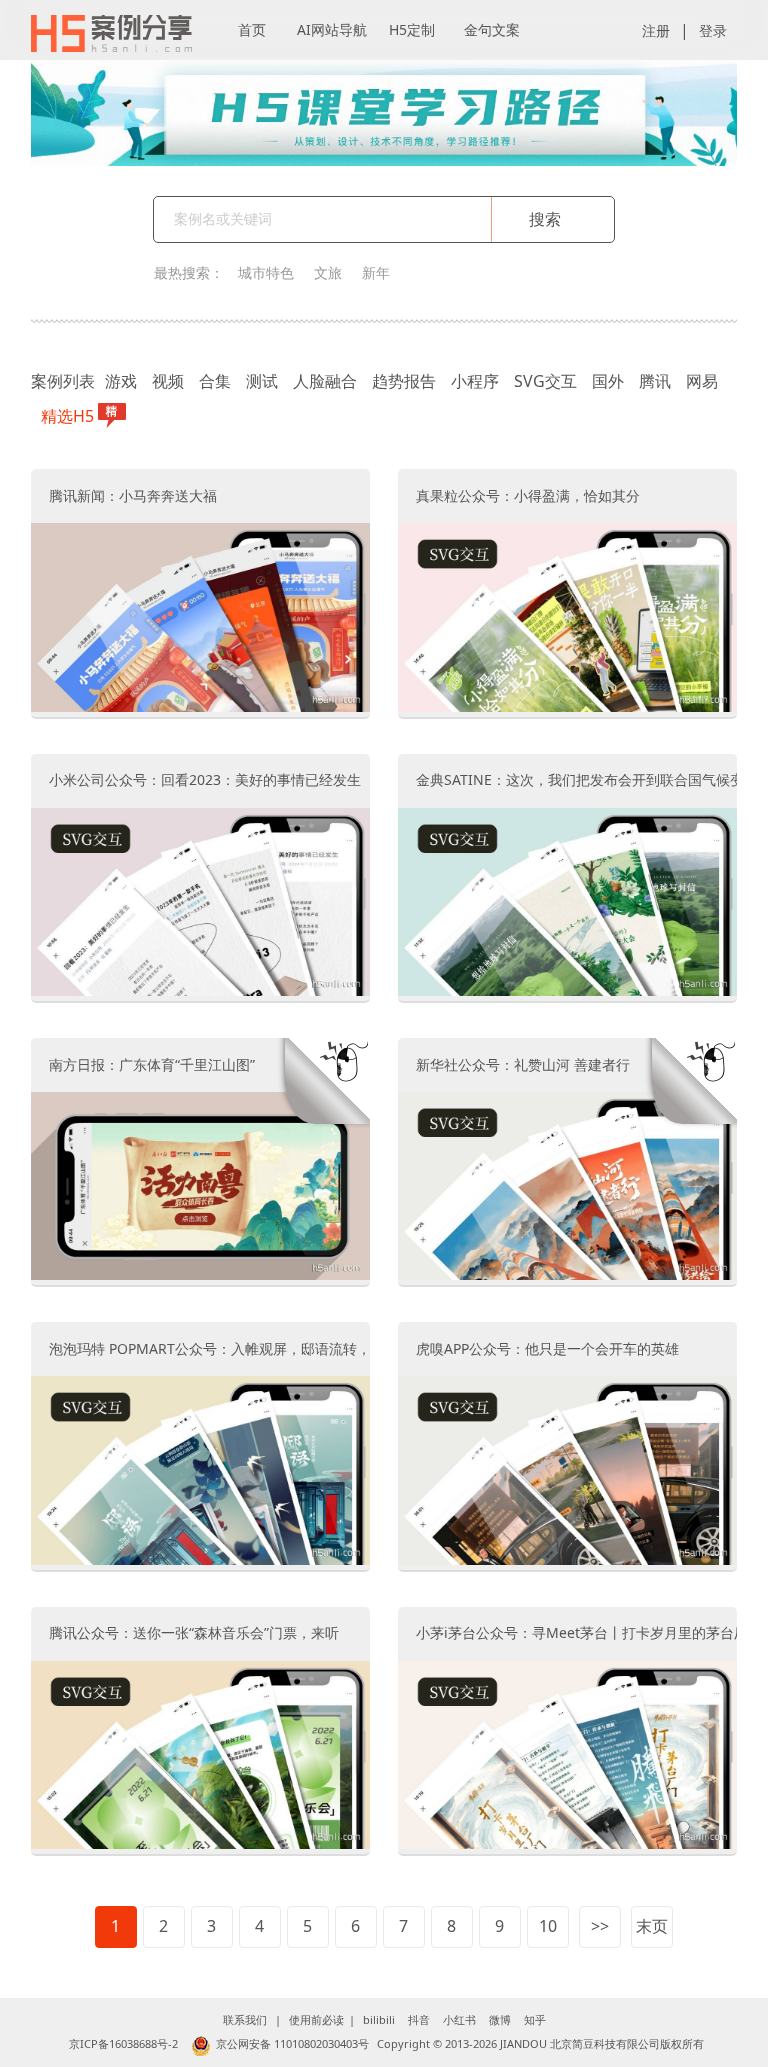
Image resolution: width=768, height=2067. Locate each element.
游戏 (121, 381)
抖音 (419, 2019)
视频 (168, 381)
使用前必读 (316, 2019)
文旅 (328, 272)
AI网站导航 (332, 29)
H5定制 (412, 29)
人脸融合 (325, 381)
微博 (500, 2019)
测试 (262, 381)
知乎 (535, 2019)
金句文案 (492, 29)
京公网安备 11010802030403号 (292, 2043)
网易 (702, 381)
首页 (252, 29)
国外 (608, 381)
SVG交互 (545, 381)
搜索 (545, 219)
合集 (215, 381)
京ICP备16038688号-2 (123, 2043)
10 (548, 1926)
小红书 (459, 2019)
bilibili (379, 2019)
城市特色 (266, 272)
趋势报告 (404, 381)
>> (600, 1926)
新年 (376, 272)
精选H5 (67, 416)
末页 (652, 1926)
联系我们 (245, 2019)
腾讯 (655, 381)
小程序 (475, 381)
